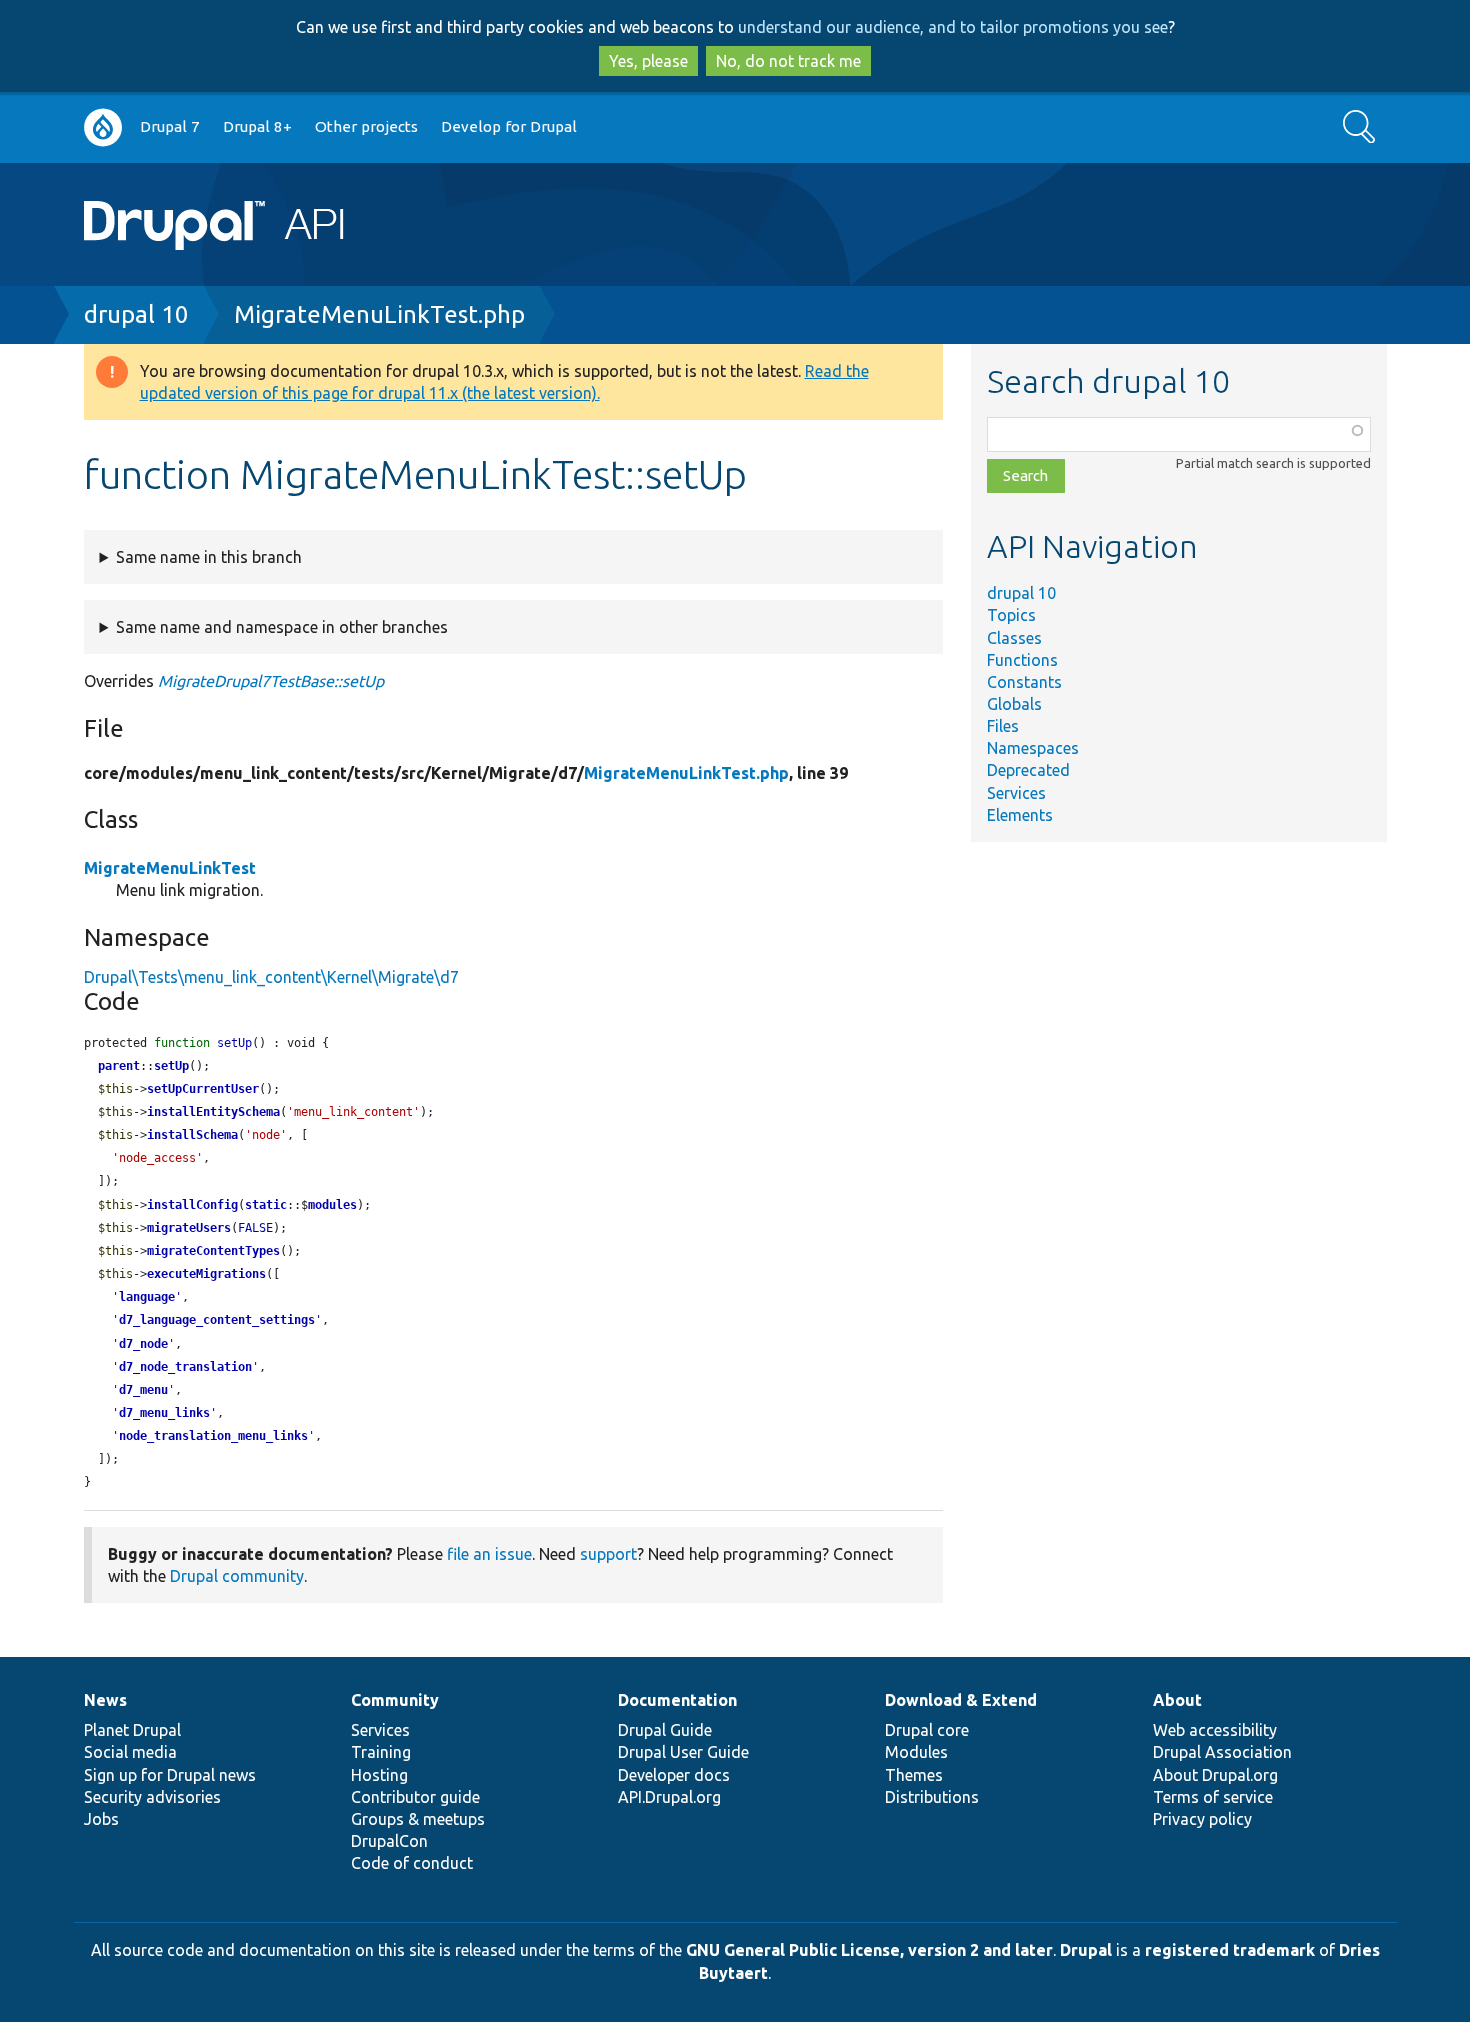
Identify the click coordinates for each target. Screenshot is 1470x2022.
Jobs (101, 1819)
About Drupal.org (1215, 1775)
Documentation (677, 1700)
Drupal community (237, 1576)
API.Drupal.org (669, 1797)
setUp (171, 1066)
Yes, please (648, 61)
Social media (130, 1752)
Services (1016, 793)
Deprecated (1028, 770)
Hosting (379, 1775)
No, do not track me (788, 61)
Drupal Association (1222, 1752)
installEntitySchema (213, 1112)
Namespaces (1033, 748)
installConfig (192, 1205)
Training (381, 1752)
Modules (916, 1752)
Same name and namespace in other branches (282, 627)
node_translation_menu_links (213, 1436)
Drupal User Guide (683, 1752)
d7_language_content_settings (217, 1320)
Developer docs (674, 1775)
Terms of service (1213, 1797)
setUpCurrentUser (203, 1089)
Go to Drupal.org (103, 127)
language (147, 1297)
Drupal (1086, 1950)
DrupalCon (389, 1841)
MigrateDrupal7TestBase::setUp (271, 681)
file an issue (489, 1554)
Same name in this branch (209, 557)
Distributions (932, 1797)
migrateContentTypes (213, 1251)
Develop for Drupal (509, 126)
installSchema (192, 1135)
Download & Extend (961, 1700)
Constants (1024, 682)
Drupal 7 (170, 126)
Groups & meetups (418, 1819)
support (608, 1554)
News (105, 1700)
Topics (1011, 615)
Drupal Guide (665, 1730)
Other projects (366, 126)
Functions (1022, 660)
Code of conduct (412, 1863)
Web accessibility (1215, 1730)
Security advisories (152, 1797)
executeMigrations (206, 1274)
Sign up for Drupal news (170, 1775)
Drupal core (927, 1730)
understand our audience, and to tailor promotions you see (953, 27)
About (1177, 1700)
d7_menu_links (164, 1413)
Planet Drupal (132, 1730)
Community (395, 1700)
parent (119, 1066)
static (266, 1205)
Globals (1014, 704)
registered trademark (1230, 1950)
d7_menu (143, 1390)
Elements (1020, 815)
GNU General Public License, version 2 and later (869, 1950)
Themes (914, 1775)
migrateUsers (189, 1228)
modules (332, 1205)
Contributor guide (415, 1797)
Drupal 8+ (257, 126)
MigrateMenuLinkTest (170, 868)
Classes (1014, 638)
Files (1003, 726)
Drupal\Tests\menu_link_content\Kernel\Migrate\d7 (271, 977)
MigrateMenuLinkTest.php (379, 314)
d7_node (143, 1344)
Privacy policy (1202, 1819)
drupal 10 (136, 314)
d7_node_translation (185, 1367)
